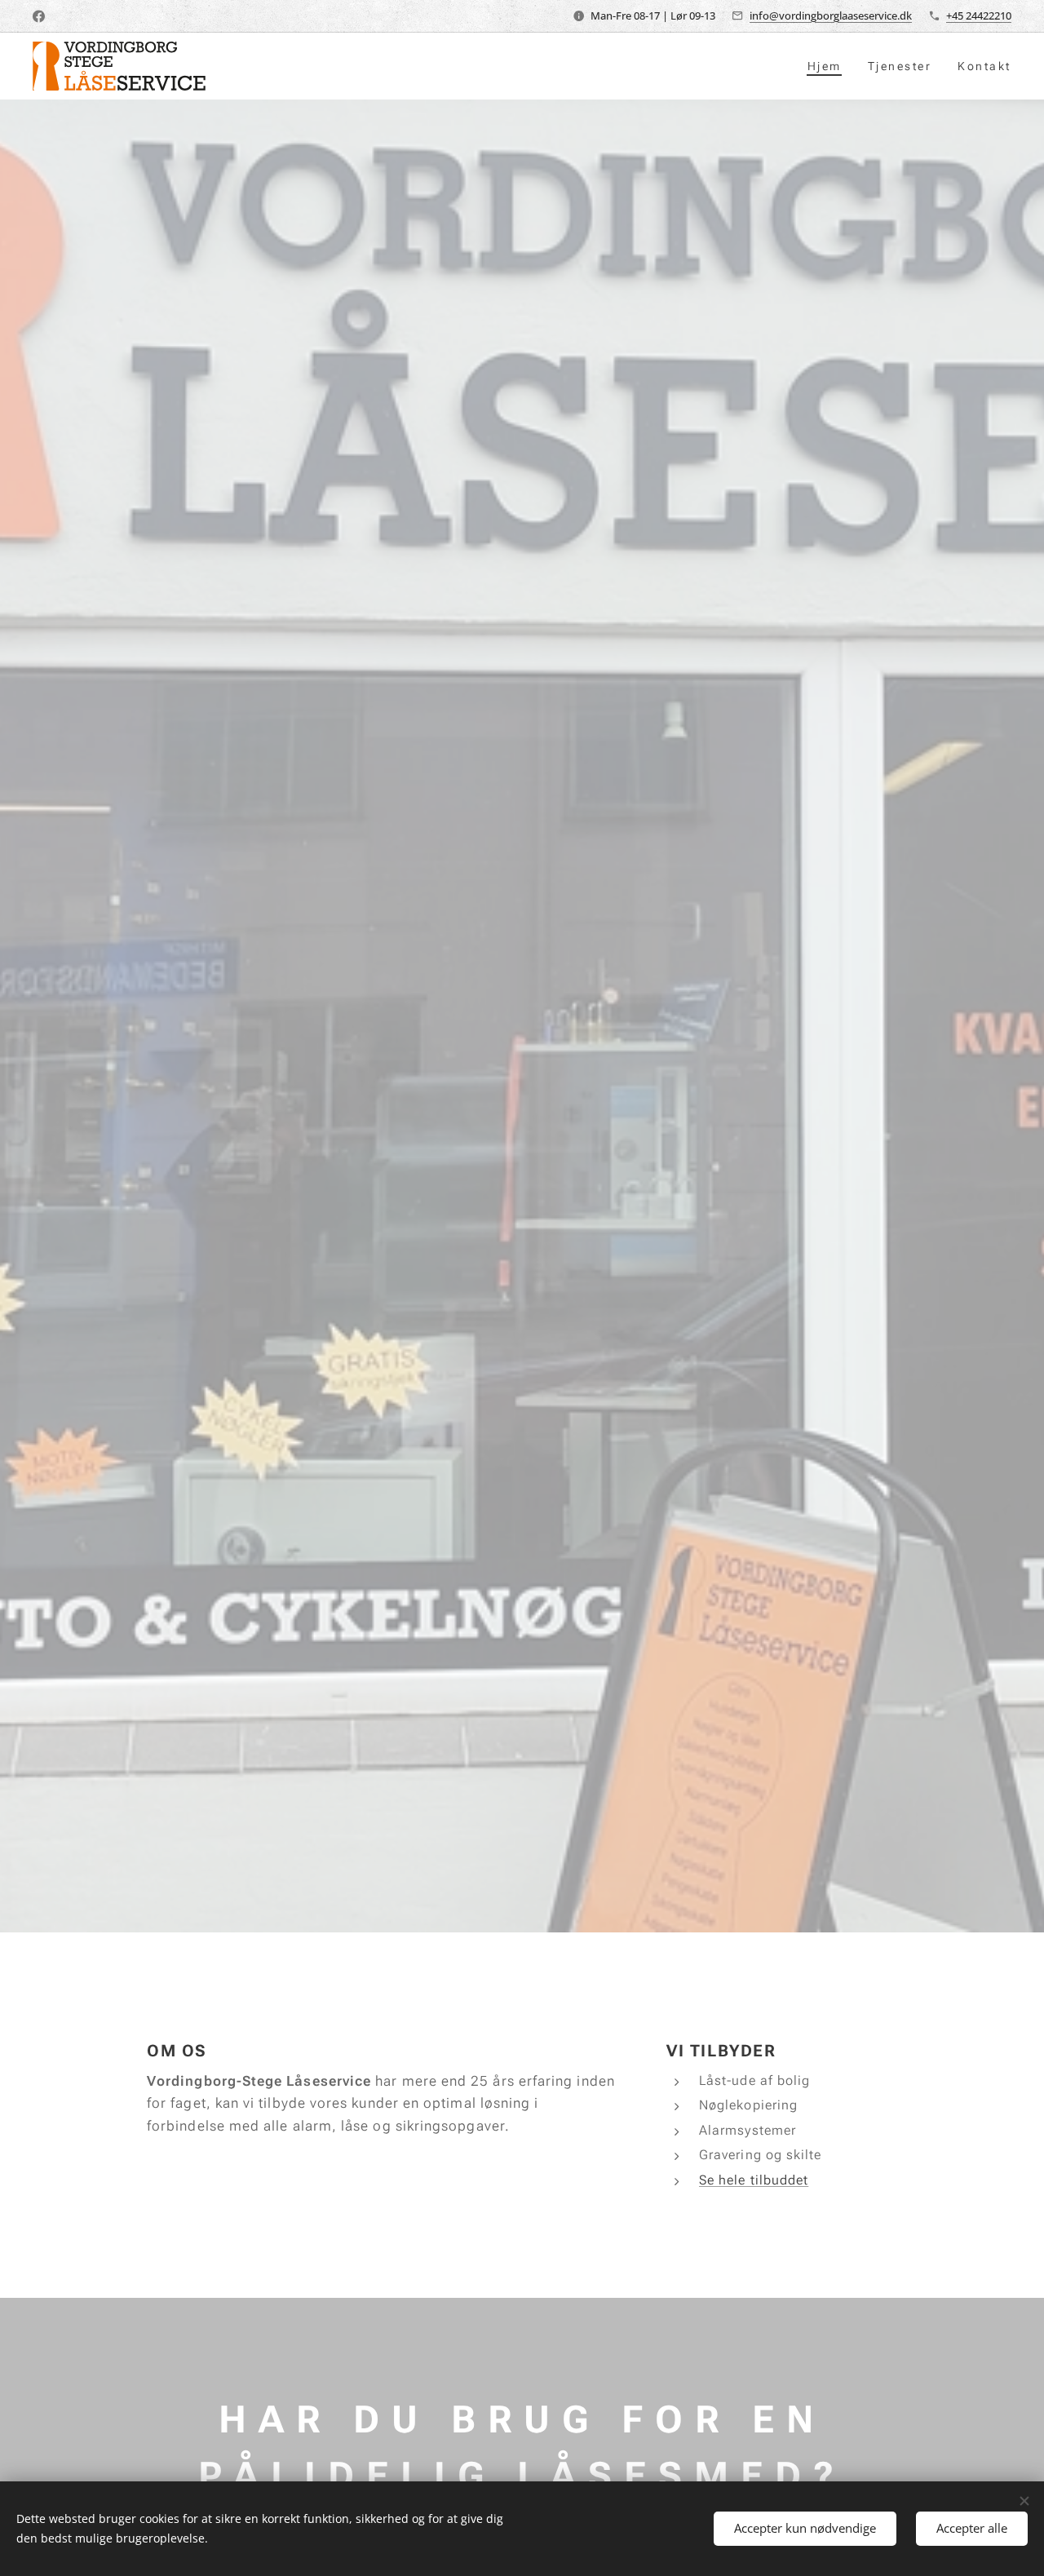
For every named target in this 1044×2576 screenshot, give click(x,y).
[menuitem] (829, 66)
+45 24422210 (979, 15)
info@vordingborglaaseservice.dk (831, 15)
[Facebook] (39, 16)
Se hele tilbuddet (754, 2180)
